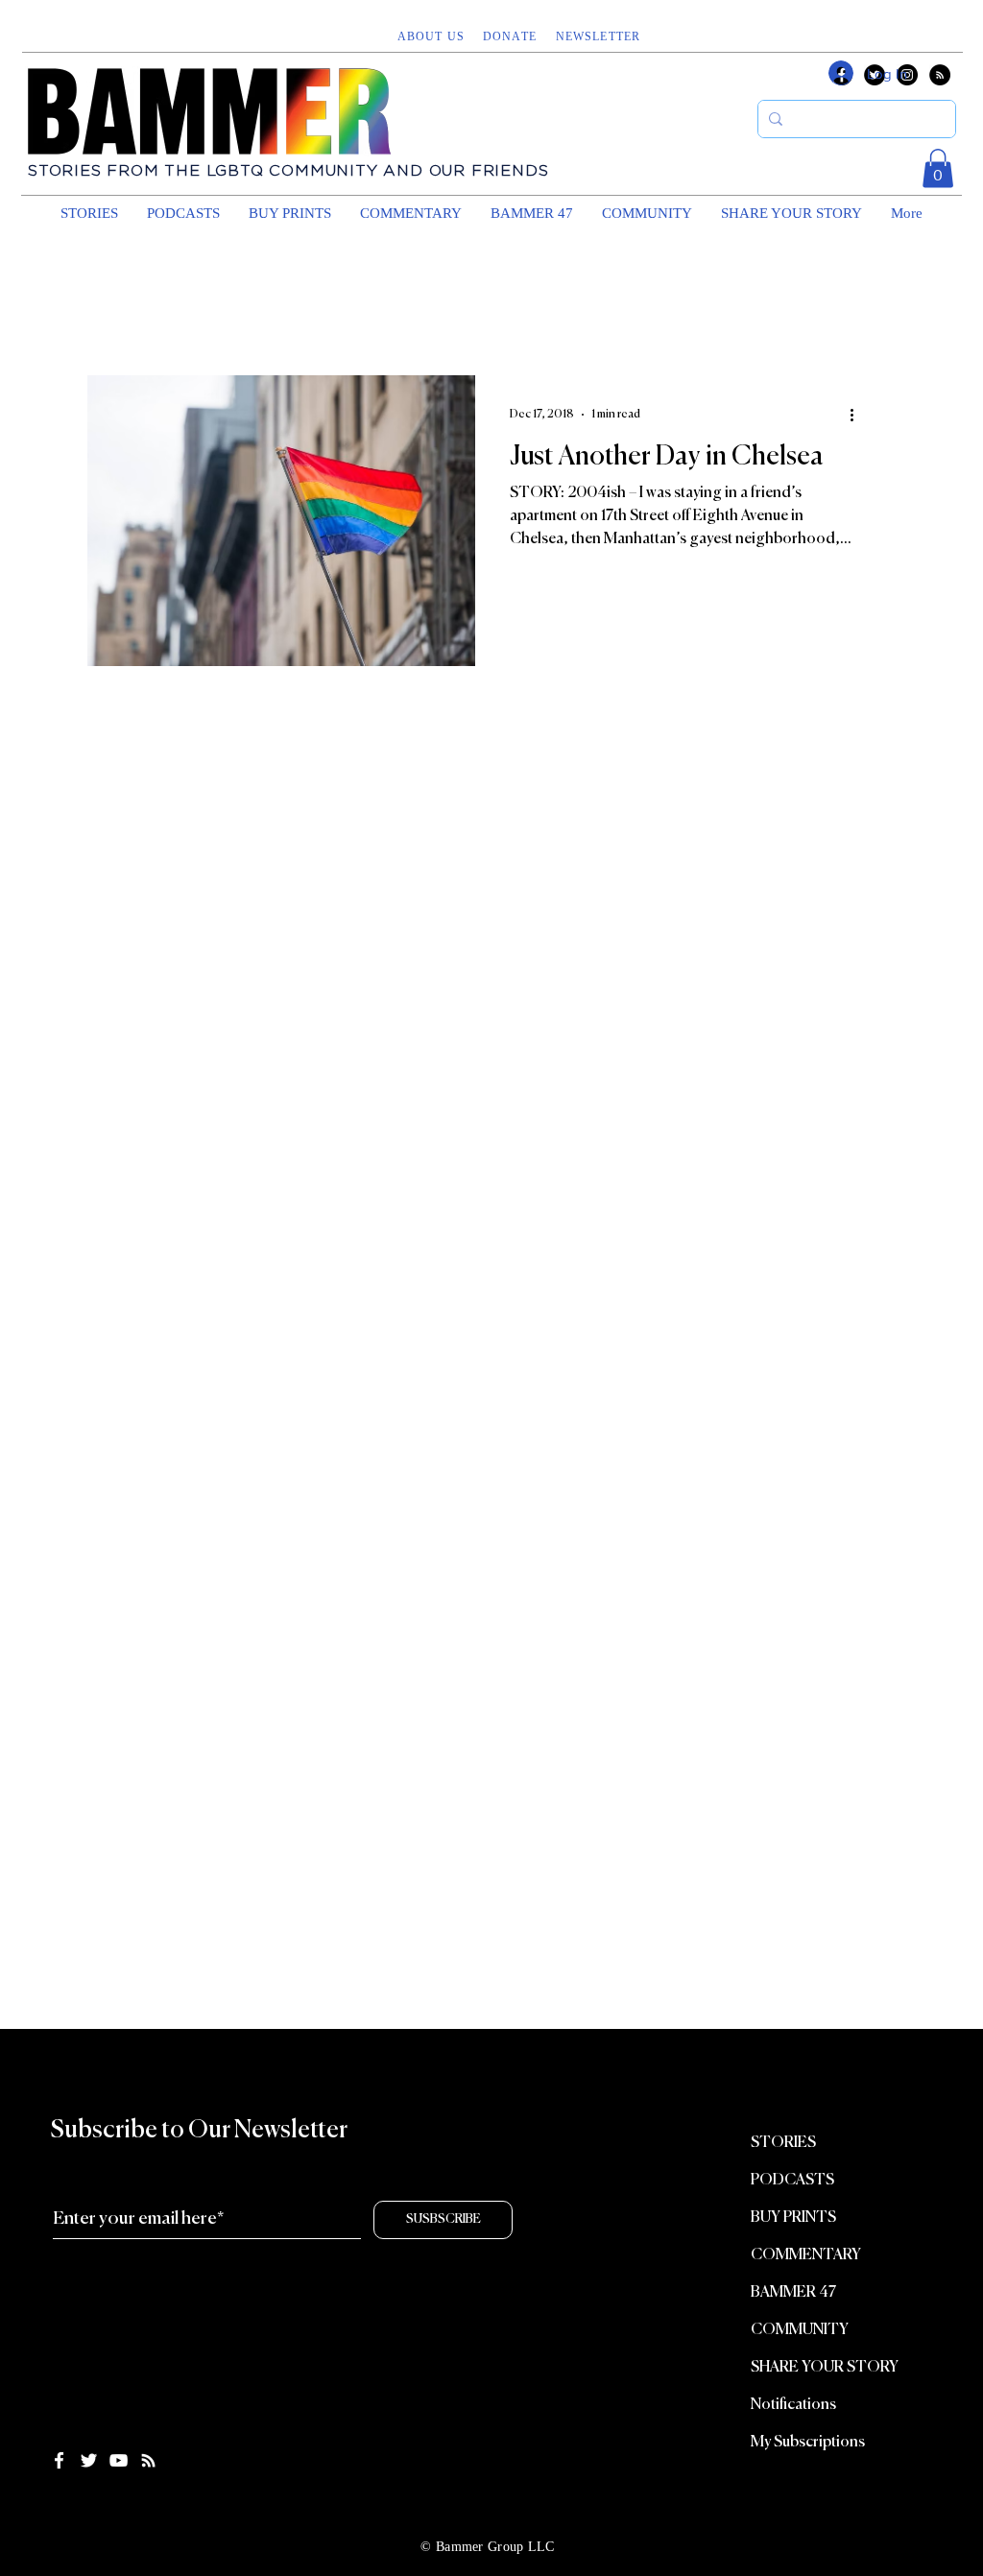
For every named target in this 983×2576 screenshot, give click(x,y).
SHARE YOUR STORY (825, 2368)
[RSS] (940, 75)
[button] (600, 36)
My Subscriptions (808, 2443)
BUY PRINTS (793, 2218)
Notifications (793, 2405)
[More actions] (858, 415)
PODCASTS (792, 2181)
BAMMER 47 (793, 2293)
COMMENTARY (806, 2255)
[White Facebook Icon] (59, 2460)
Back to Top (31, 2502)
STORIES (783, 2143)
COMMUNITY (800, 2330)
